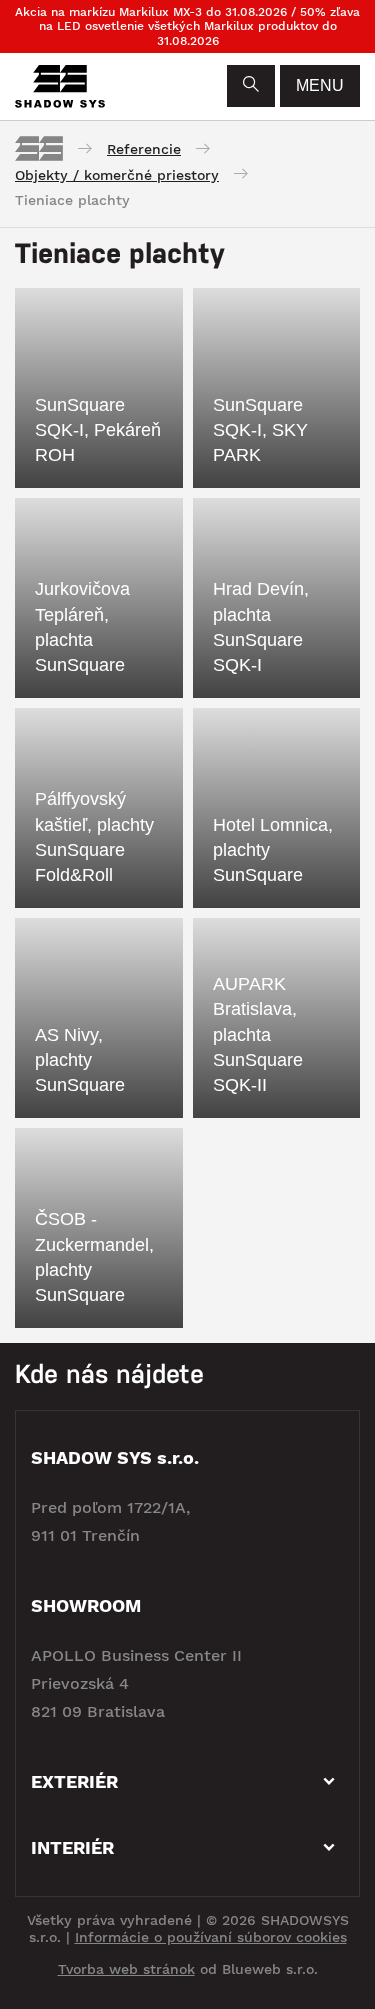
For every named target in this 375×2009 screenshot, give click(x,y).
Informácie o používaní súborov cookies (211, 1937)
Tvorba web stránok (126, 1969)
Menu (320, 85)
